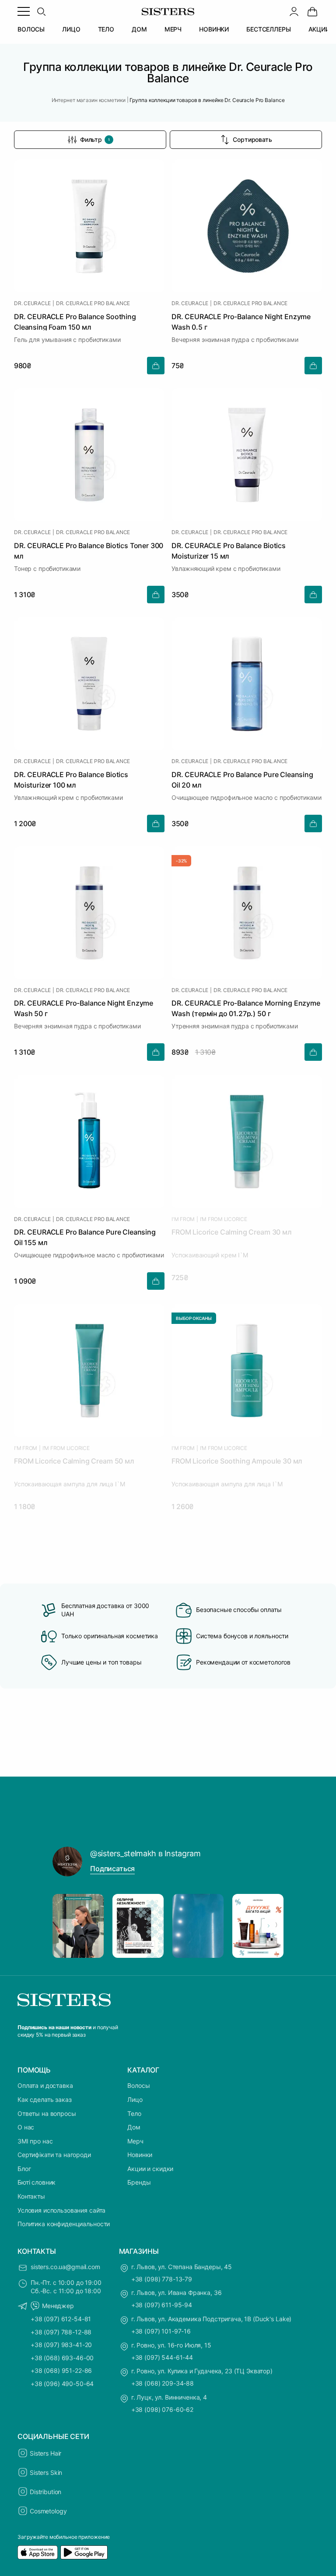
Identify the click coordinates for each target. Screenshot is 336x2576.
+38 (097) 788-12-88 (61, 2332)
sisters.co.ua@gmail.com (65, 2267)
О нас (26, 2127)
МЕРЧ (173, 29)
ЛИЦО (71, 29)
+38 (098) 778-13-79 (162, 2279)
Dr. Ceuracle (32, 303)
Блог (24, 2169)
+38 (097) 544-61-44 (162, 2357)
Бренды (139, 2182)
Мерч (135, 2141)
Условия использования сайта (61, 2210)
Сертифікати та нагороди (54, 2155)
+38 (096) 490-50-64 (62, 2384)
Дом (134, 2127)
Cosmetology (48, 2511)
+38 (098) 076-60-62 (162, 2409)
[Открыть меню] (24, 11)
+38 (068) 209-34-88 (163, 2383)
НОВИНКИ (214, 29)
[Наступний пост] (269, 1926)
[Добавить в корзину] (156, 366)
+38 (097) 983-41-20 (61, 2345)
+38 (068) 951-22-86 (61, 2370)
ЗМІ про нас (35, 2141)
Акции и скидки (150, 2169)
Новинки (140, 2155)
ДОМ (139, 29)
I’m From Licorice (224, 1219)
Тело (134, 2113)
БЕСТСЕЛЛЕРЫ (268, 29)
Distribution (45, 2492)
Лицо (135, 2099)
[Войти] (294, 11)
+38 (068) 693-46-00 (62, 2358)
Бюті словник (37, 2182)
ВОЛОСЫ (31, 29)
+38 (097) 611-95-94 (162, 2305)
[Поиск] (41, 11)
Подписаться (112, 1869)
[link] (312, 11)
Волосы (138, 2085)
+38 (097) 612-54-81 (61, 2319)
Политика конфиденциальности (64, 2224)
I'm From (183, 1219)
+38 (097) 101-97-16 (161, 2331)
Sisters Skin (46, 2472)
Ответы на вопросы (47, 2113)
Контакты (31, 2196)
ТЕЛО (106, 29)
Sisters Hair (45, 2453)
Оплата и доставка (45, 2085)
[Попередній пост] (67, 1926)
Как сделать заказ (45, 2099)
